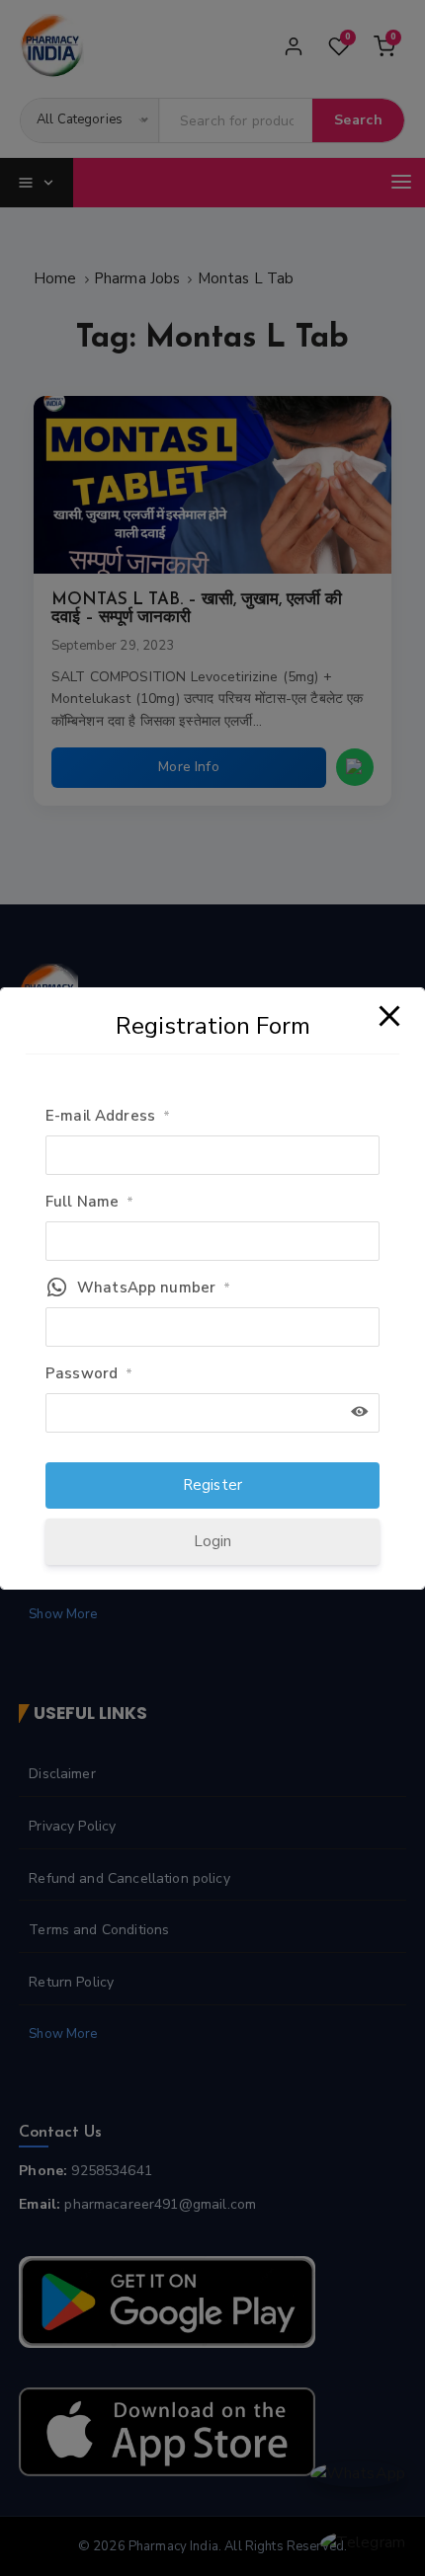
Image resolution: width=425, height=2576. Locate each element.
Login (213, 1541)
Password (89, 1373)
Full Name (90, 1202)
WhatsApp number (154, 1288)
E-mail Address (108, 1116)
